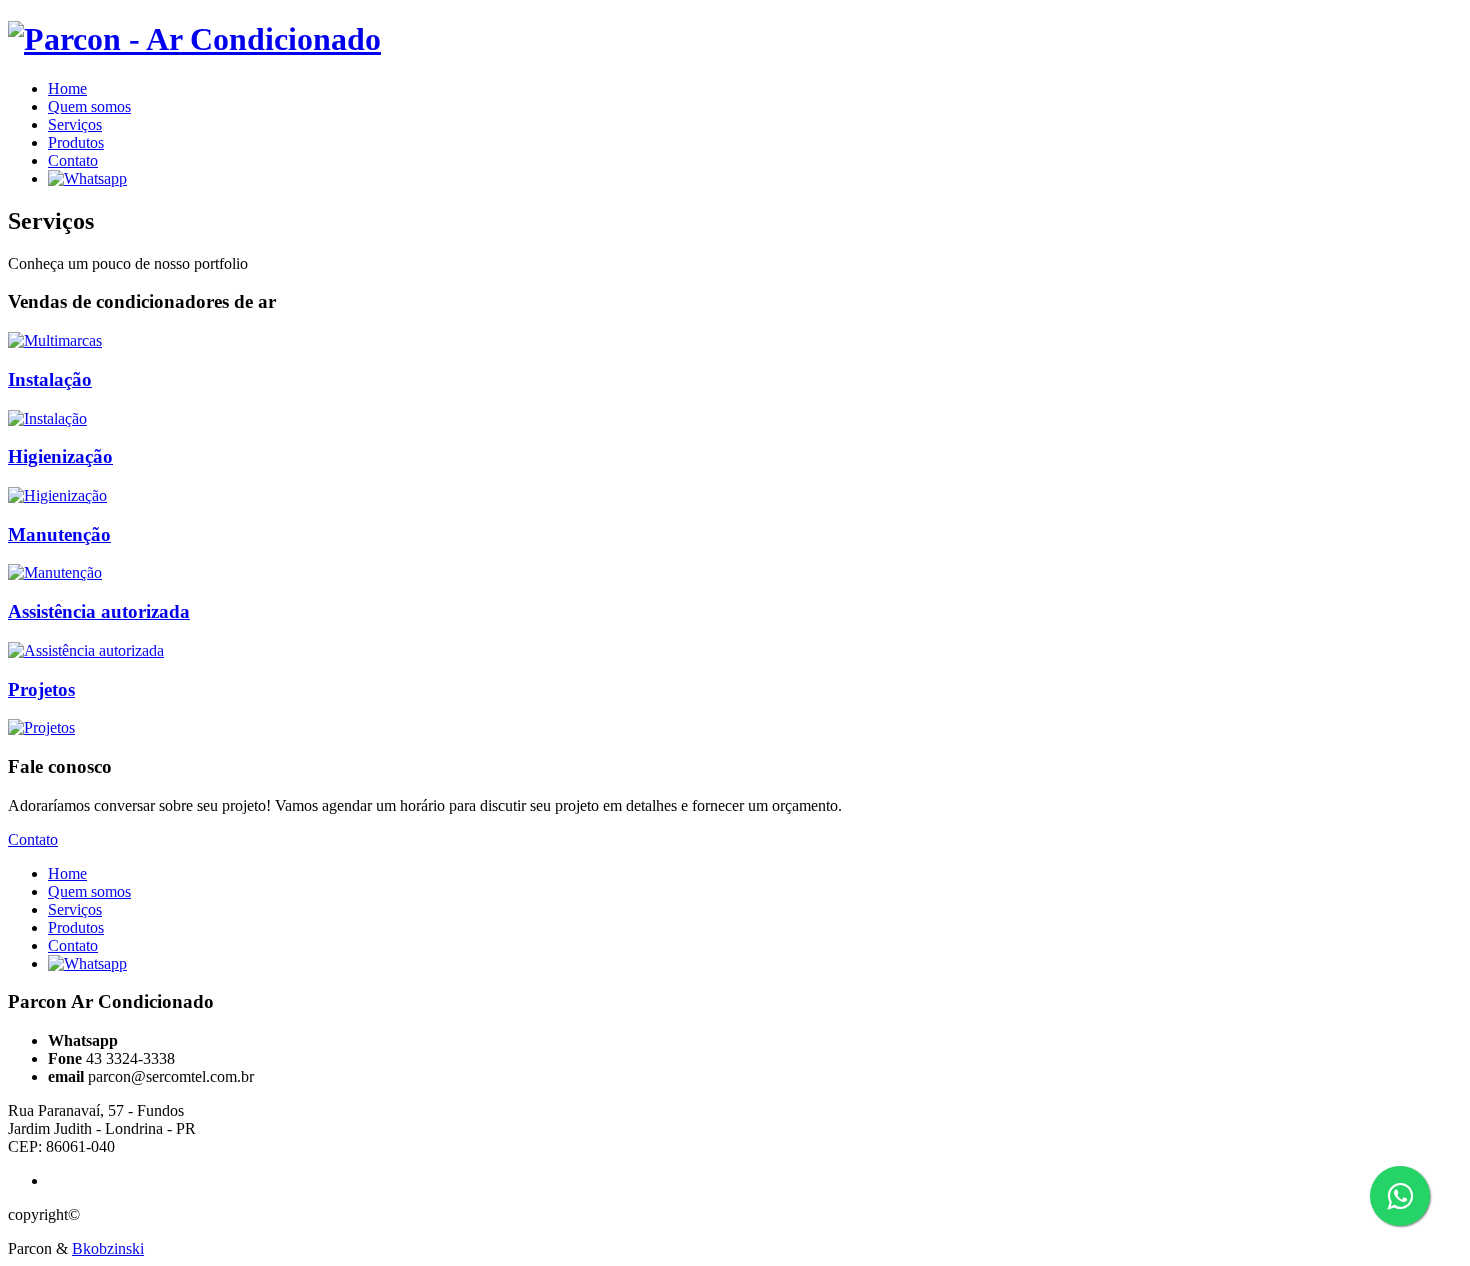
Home (67, 88)
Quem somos (89, 106)
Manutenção (59, 534)
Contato (73, 160)
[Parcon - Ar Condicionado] (194, 39)
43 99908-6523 (172, 1040)
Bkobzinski (108, 1248)
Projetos (41, 689)
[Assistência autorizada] (86, 650)
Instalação (50, 379)
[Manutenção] (55, 572)
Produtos (76, 142)
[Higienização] (57, 495)
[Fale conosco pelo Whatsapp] (87, 178)
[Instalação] (47, 418)
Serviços (75, 124)
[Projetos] (41, 727)
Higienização (60, 456)
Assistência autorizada (99, 611)
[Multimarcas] (55, 340)
